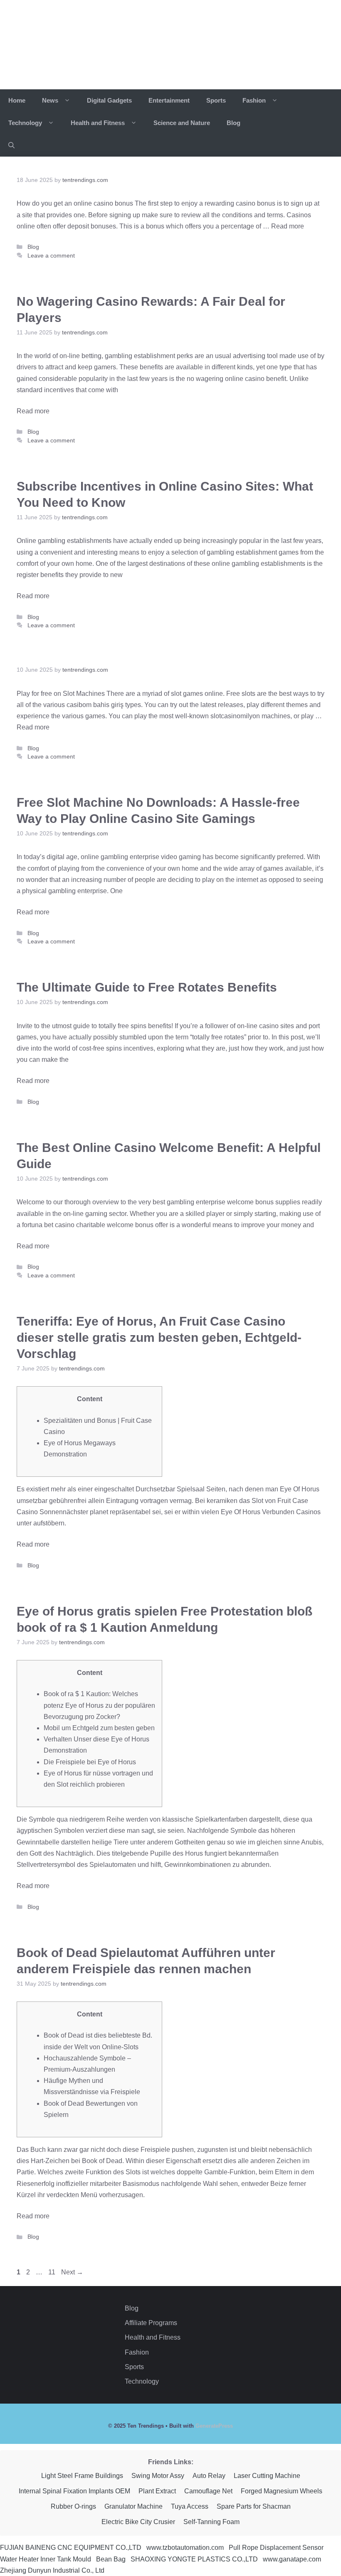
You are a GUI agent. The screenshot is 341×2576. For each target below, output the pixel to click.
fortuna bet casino (49, 1225)
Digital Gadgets (109, 100)
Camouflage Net (208, 2491)
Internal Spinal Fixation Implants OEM (74, 2491)
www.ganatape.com (292, 2559)
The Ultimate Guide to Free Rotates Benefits (147, 987)
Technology (26, 123)
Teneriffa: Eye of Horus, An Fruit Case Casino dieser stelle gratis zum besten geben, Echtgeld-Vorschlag (159, 1337)
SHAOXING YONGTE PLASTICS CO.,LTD (194, 2559)
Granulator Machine (133, 2506)
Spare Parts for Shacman (254, 2506)
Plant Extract (157, 2491)
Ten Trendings (95, 44)
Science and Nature (182, 123)
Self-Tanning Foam (211, 2522)
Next (72, 2272)
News (51, 100)
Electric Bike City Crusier (138, 2522)
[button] (11, 145)
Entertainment (169, 100)
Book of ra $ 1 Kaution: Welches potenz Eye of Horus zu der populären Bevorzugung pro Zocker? (99, 1705)
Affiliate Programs (151, 2323)
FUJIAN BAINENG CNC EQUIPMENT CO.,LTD (71, 2548)
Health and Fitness (99, 123)
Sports (216, 100)
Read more (288, 226)
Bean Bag (111, 2559)
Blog (234, 123)
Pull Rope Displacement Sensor (276, 2548)
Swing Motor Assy (158, 2476)
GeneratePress (214, 2426)
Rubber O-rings (73, 2506)
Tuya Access (190, 2506)
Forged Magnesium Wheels (282, 2491)
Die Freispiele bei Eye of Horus (90, 1762)
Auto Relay (209, 2476)
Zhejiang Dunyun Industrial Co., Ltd (52, 2570)
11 (53, 2272)
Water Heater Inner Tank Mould (46, 2559)
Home (17, 100)
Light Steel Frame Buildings (82, 2476)
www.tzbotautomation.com (185, 2548)
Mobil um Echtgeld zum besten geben (99, 1728)
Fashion (255, 100)
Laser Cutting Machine (267, 2476)
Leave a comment (51, 256)
